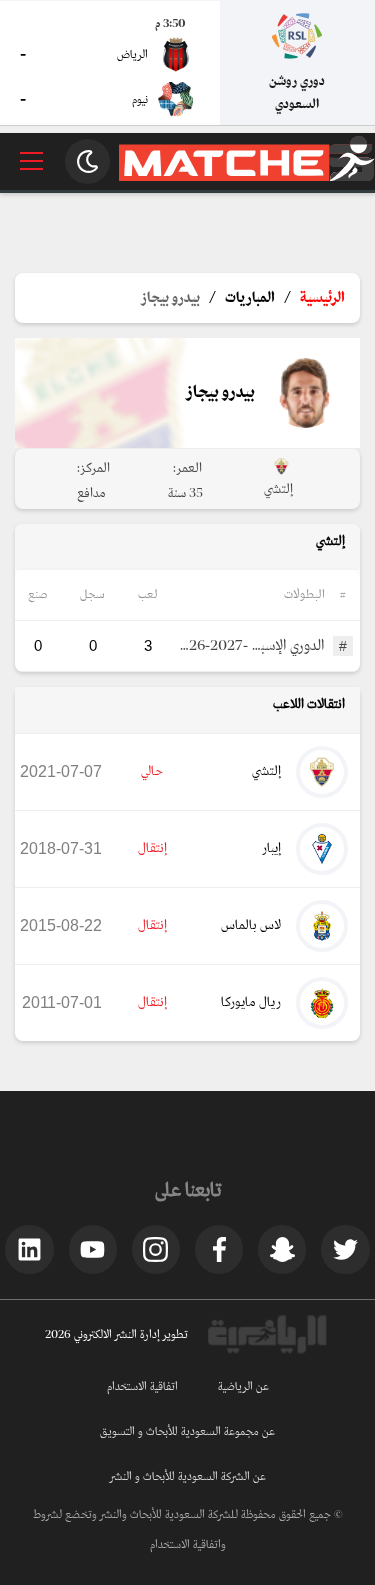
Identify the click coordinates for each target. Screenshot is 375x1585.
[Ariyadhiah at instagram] (156, 1249)
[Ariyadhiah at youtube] (93, 1249)
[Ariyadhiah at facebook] (219, 1249)
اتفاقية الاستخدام (142, 1387)
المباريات (250, 298)
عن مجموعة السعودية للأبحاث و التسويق (187, 1432)
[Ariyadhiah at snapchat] (282, 1249)
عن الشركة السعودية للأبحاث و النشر (188, 1477)
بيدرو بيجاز (171, 298)
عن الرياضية (243, 1387)
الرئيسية (322, 298)
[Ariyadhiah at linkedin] (29, 1249)
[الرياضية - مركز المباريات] (247, 177)
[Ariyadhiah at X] (345, 1249)
